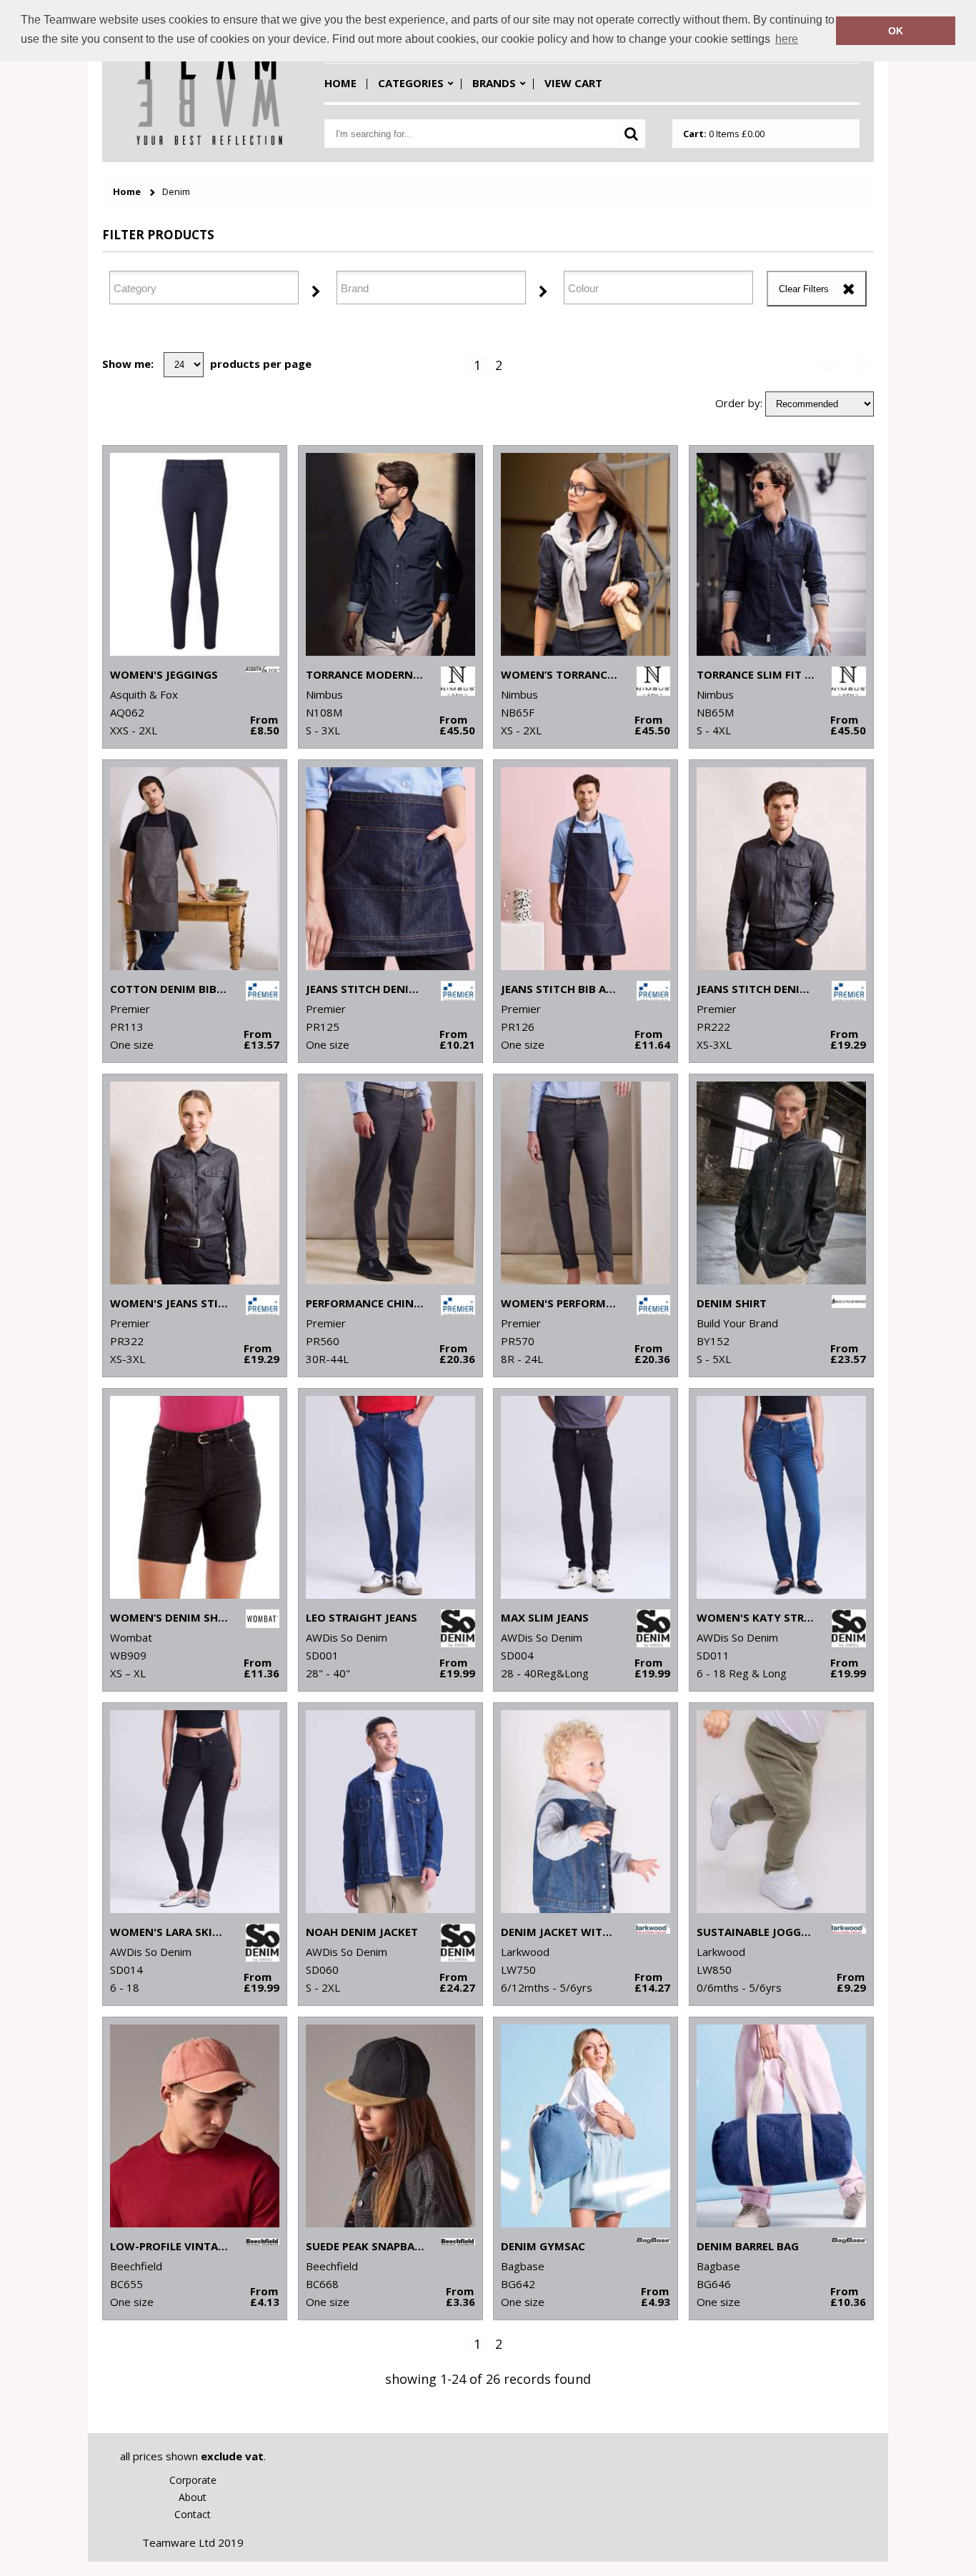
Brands (494, 83)
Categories (411, 83)
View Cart (573, 83)
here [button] (787, 39)
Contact (193, 2514)
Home (340, 83)
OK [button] (896, 31)
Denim (176, 192)
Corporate (193, 2480)
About (193, 2497)
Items (724, 134)
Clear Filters (804, 289)
